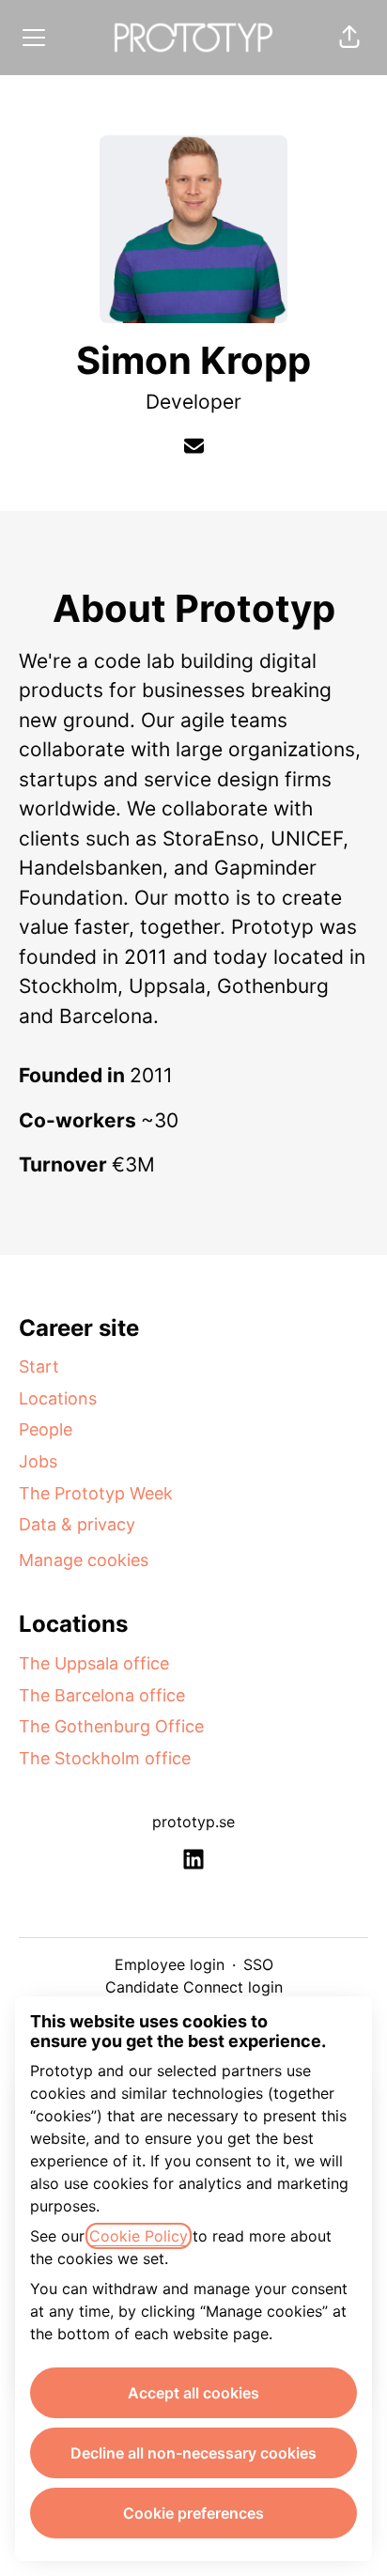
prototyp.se (193, 1822)
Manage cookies (84, 1560)
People (46, 1429)
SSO (258, 1964)
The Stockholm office (105, 1758)
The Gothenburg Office (111, 1726)
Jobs (38, 1461)
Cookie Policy (139, 2236)
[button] (349, 38)
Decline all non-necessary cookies (193, 2453)
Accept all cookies (193, 2393)
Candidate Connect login (194, 1987)
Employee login (170, 1964)
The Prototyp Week (96, 1493)
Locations (58, 1398)
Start (39, 1366)
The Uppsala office (94, 1663)
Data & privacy (77, 1524)
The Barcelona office (102, 1695)
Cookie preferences (193, 2513)
